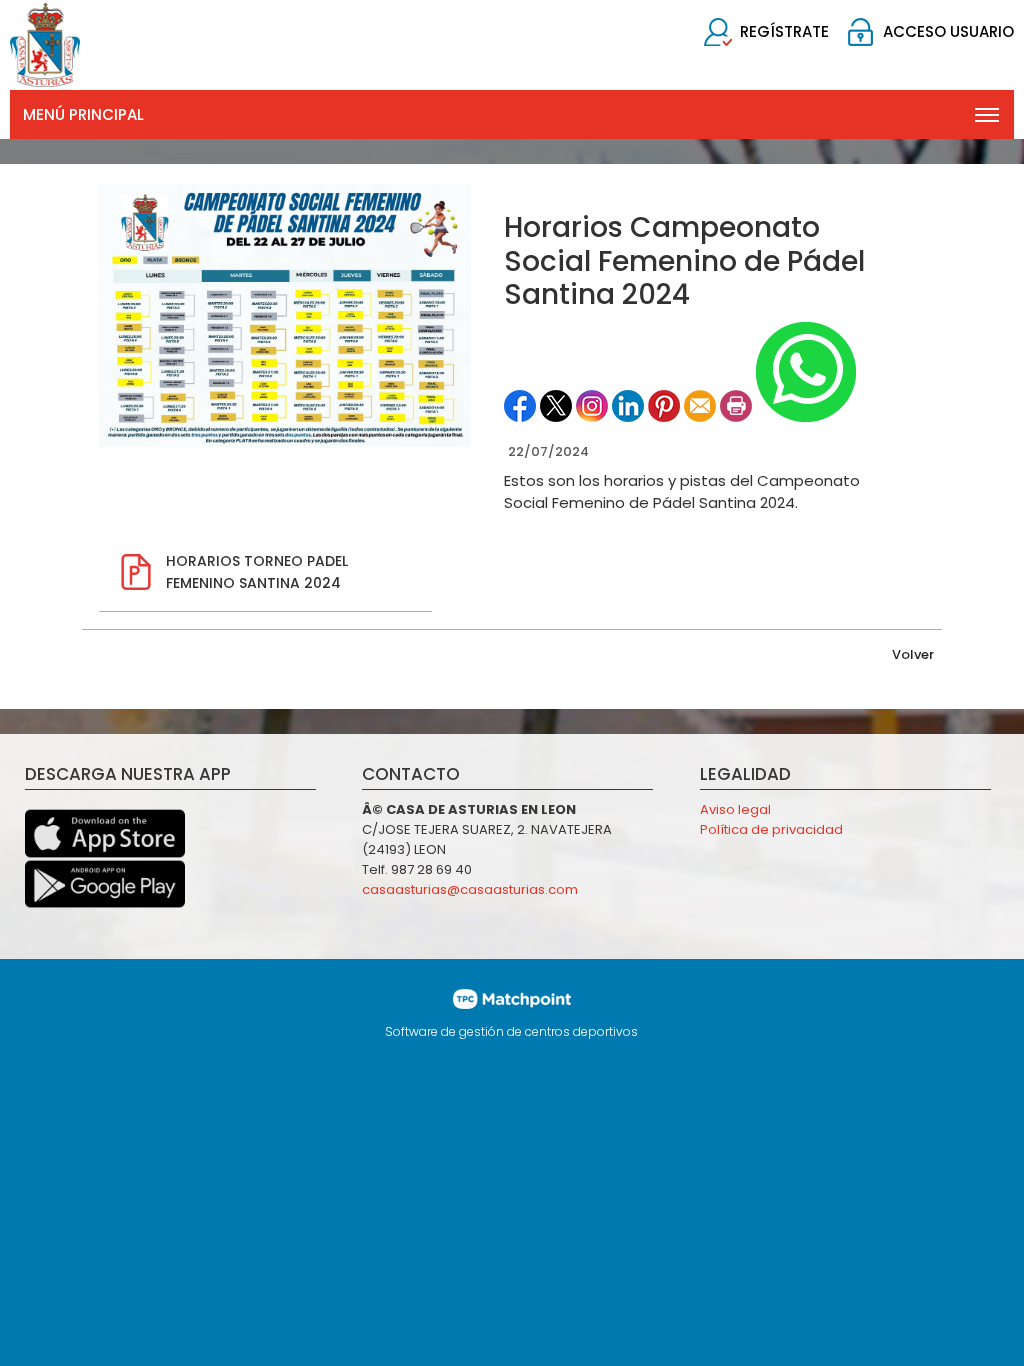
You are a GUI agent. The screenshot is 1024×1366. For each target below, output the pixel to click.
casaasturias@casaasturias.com (470, 889)
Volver (913, 654)
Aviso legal (735, 809)
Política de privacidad (771, 829)
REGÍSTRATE (784, 31)
